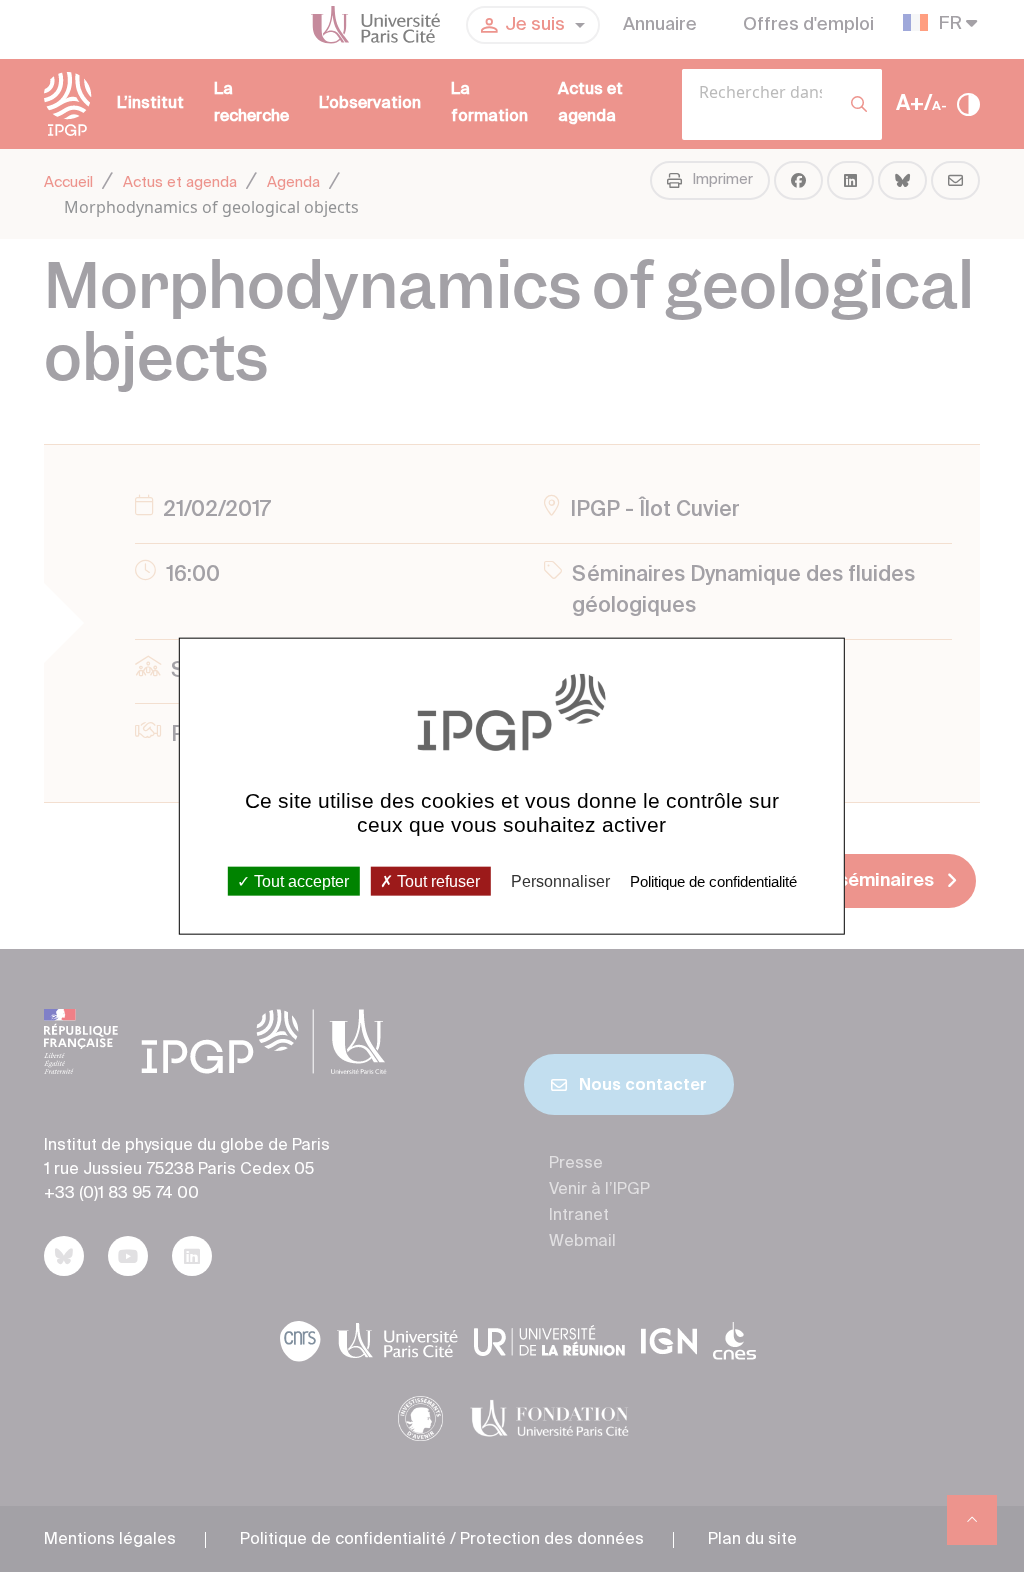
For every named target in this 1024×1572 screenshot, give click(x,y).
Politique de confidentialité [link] (713, 880)
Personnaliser (560, 880)
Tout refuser (436, 880)
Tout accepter (299, 880)
